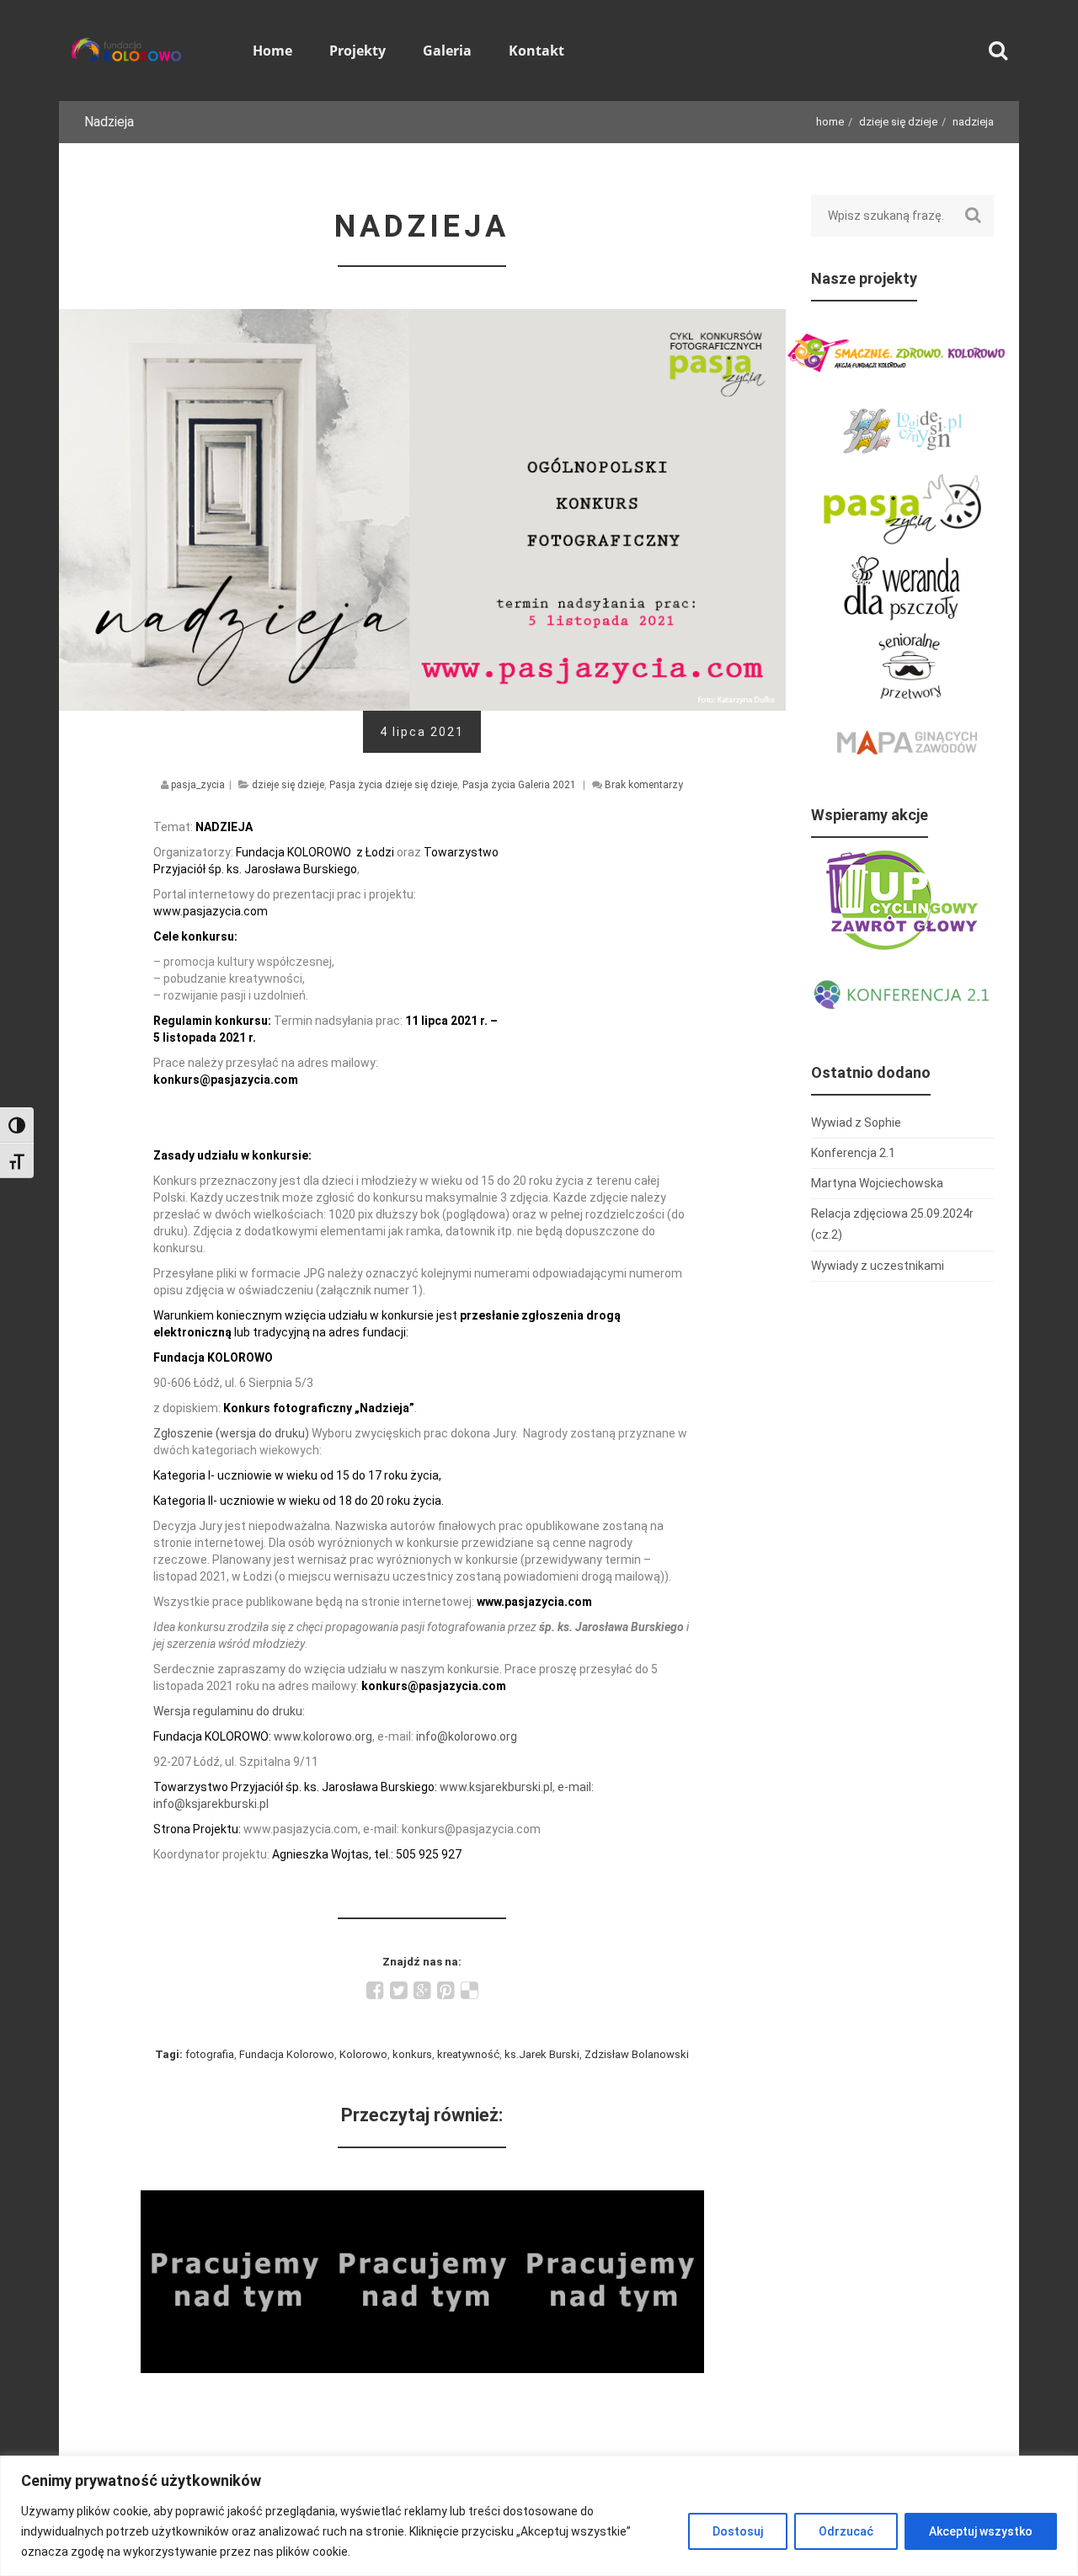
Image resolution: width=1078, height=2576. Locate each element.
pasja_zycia (198, 785)
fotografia (210, 2054)
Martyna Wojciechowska (877, 1183)
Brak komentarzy (644, 785)
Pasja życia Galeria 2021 (519, 785)
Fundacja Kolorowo (287, 2054)
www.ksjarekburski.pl (496, 1787)
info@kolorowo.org (467, 1736)
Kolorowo (363, 2054)
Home (830, 122)
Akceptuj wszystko (981, 2531)
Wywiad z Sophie (235, 2201)
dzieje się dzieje (898, 122)
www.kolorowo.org (323, 1736)
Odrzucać (846, 2531)
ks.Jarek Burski (542, 2054)
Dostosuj (738, 2531)
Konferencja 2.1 (853, 1153)
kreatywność (468, 2054)
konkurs (412, 2054)
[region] (539, 2516)
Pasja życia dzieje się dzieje (393, 785)
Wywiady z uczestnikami (878, 1266)
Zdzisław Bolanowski (637, 2054)
